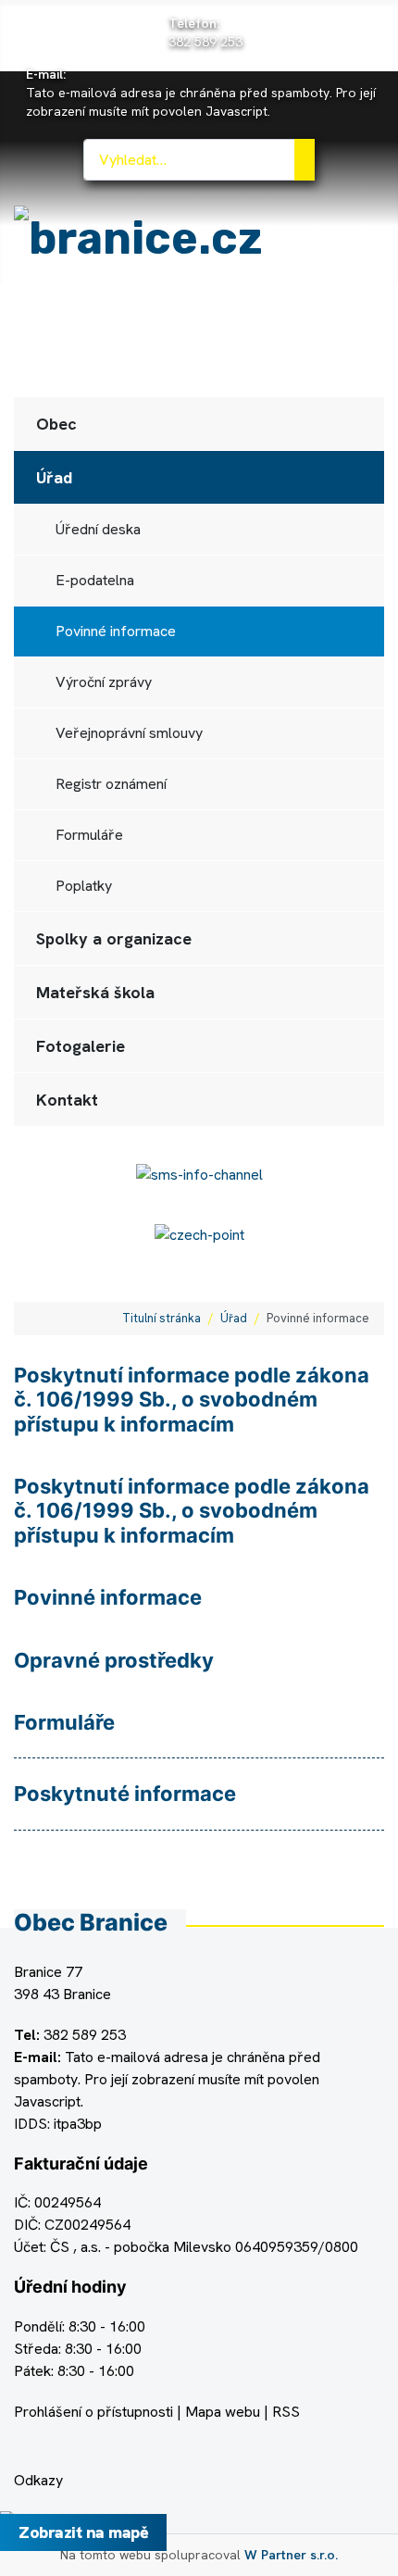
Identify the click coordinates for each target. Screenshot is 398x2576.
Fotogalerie (81, 1046)
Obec (56, 424)
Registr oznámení (111, 784)
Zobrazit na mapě (83, 2532)
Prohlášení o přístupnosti (93, 2412)
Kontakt (67, 1100)
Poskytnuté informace (125, 1794)
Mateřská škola (95, 992)
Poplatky (84, 886)
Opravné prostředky (114, 1660)
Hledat (305, 160)
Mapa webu (223, 2412)
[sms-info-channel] (199, 1174)
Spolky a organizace (114, 938)
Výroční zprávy (104, 682)
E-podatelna (95, 580)
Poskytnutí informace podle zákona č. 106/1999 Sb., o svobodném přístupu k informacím (192, 1400)
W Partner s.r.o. (291, 2555)
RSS (286, 2412)
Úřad (54, 477)
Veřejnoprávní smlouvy (129, 733)
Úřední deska (98, 529)
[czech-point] (199, 1234)
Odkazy (38, 2480)
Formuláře (89, 835)
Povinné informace (116, 631)
